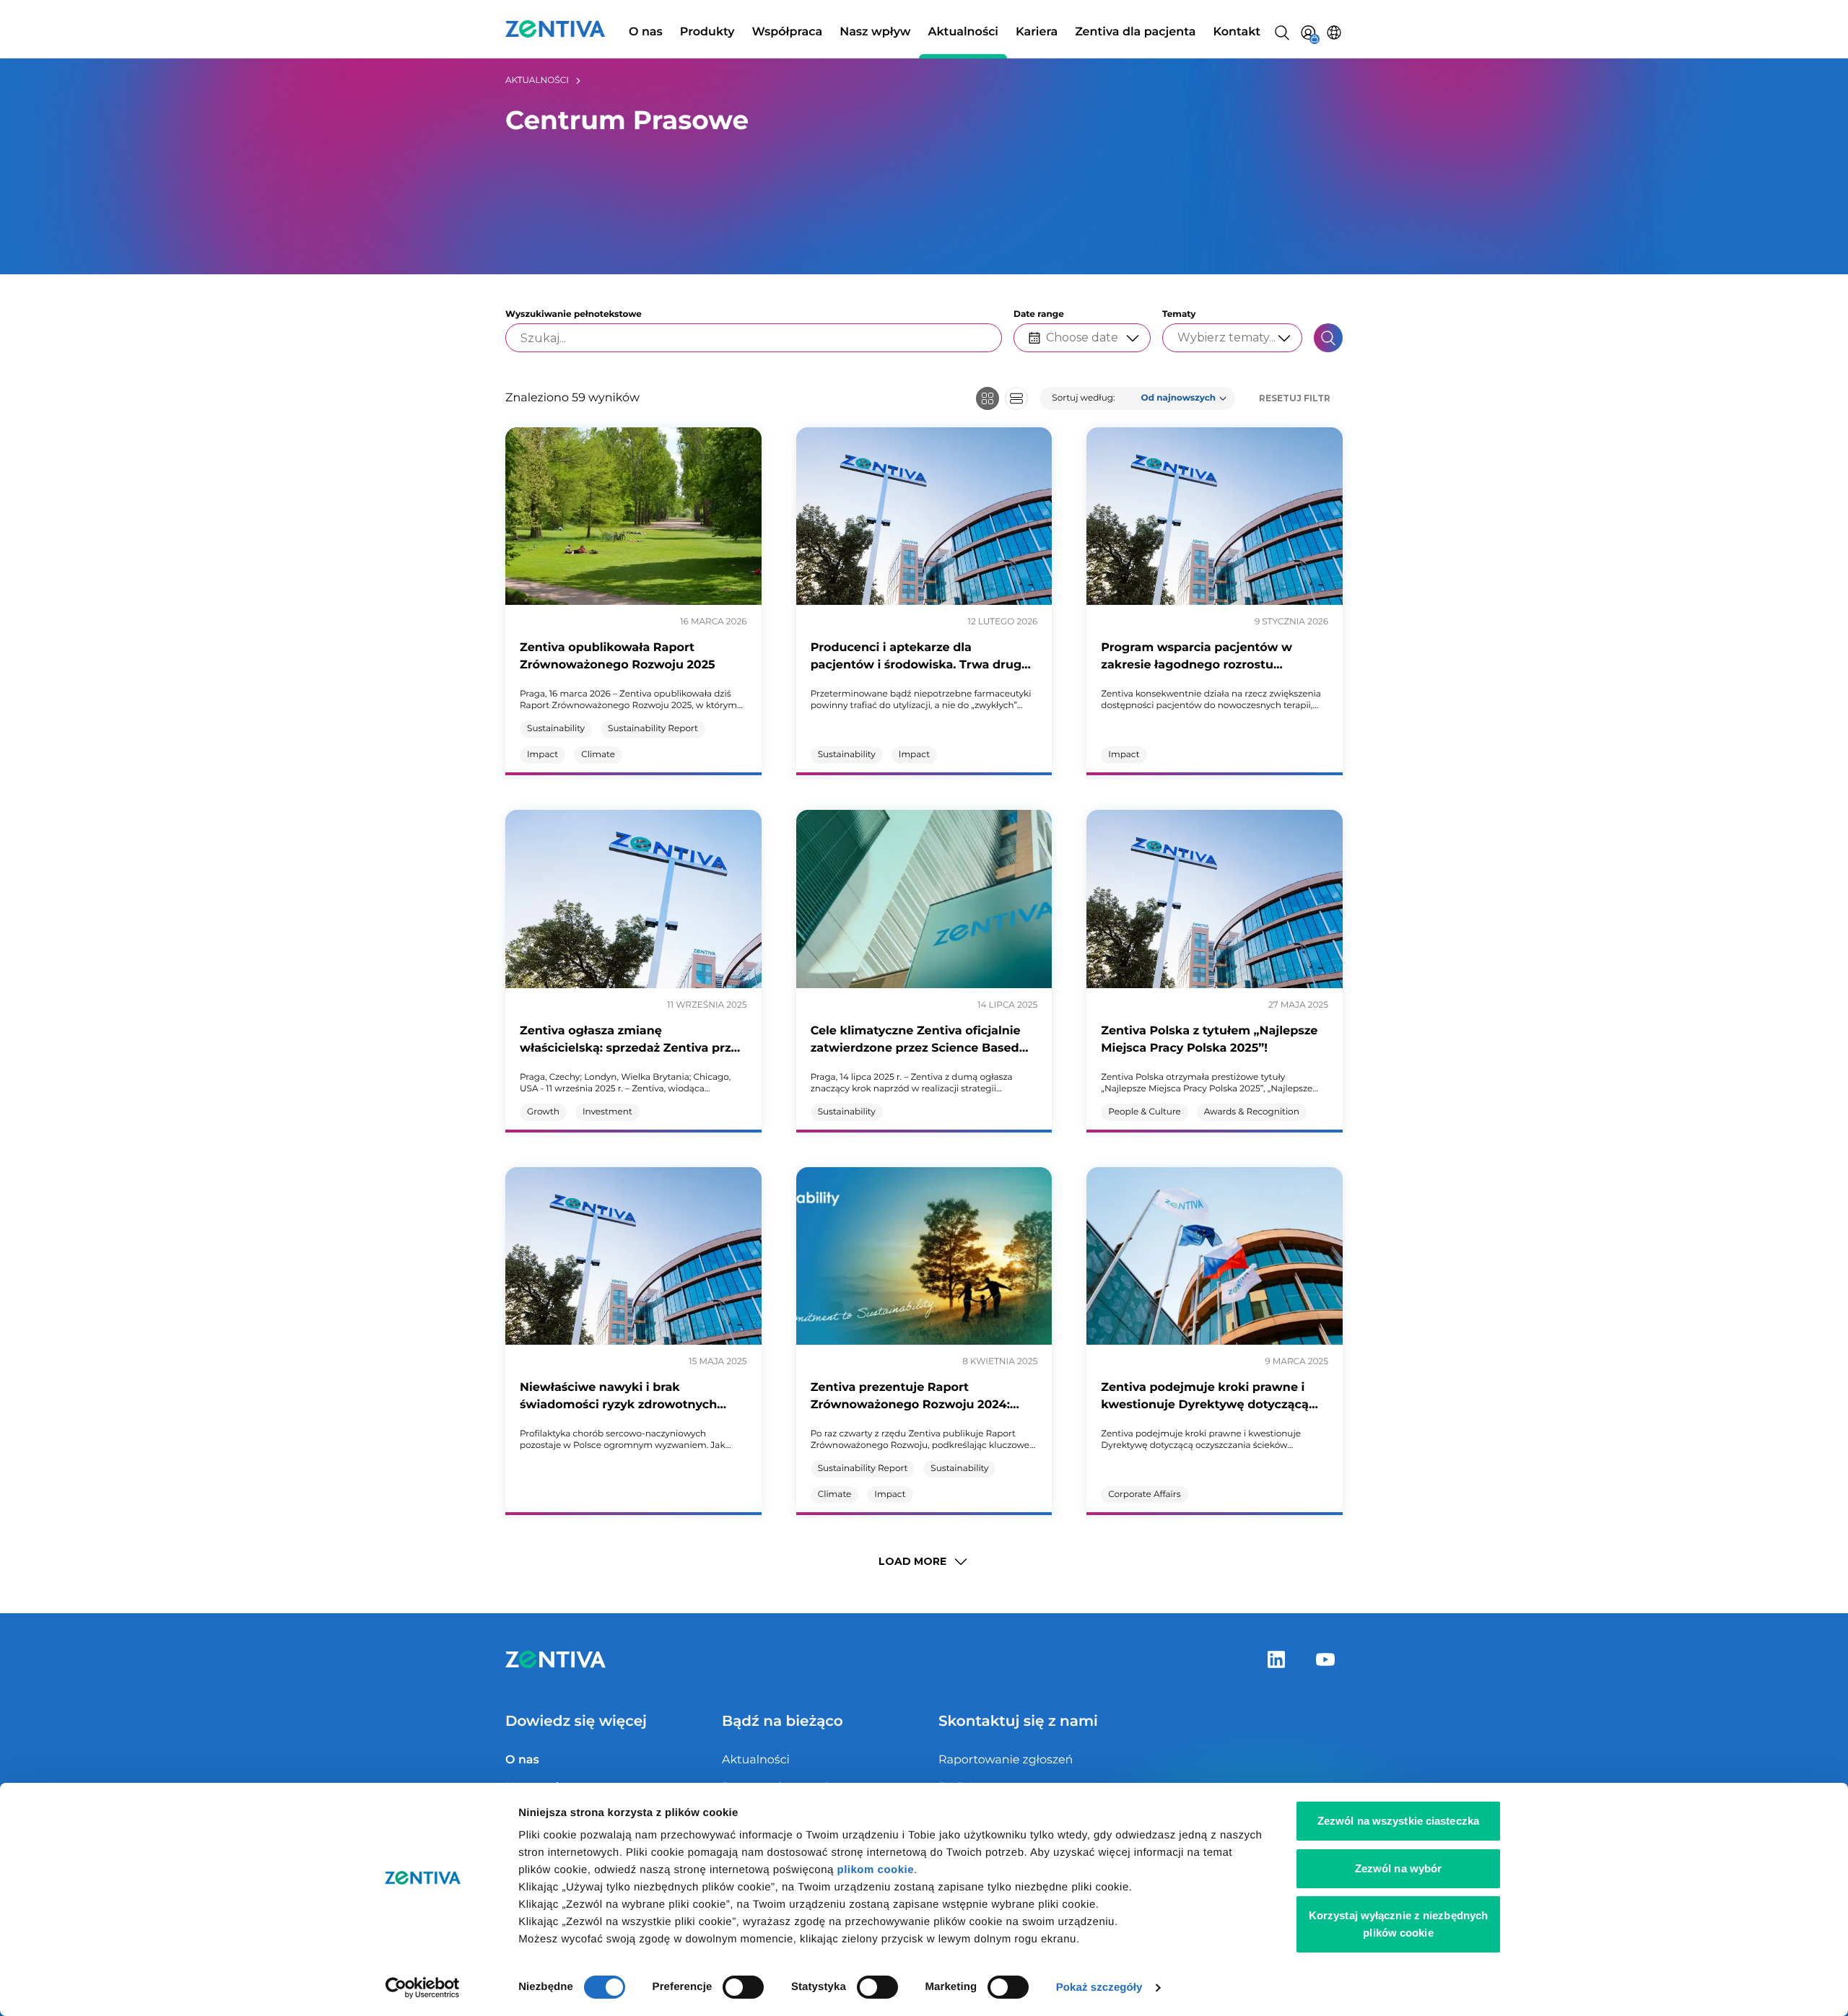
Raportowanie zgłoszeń (1006, 1760)
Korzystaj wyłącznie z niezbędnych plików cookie (1398, 1924)
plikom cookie (876, 1870)
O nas (646, 32)
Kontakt (1237, 32)
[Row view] (1016, 398)
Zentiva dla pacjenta (1135, 32)
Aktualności (963, 32)
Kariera (1037, 32)
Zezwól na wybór (1399, 1868)
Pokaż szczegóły (1099, 1987)
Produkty (707, 32)
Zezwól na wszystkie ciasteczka (1398, 1821)
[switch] (743, 1987)
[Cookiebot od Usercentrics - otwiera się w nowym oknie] (423, 1988)
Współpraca (788, 32)
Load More (912, 1561)
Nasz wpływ (875, 32)
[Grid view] (988, 398)
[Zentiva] (555, 29)
